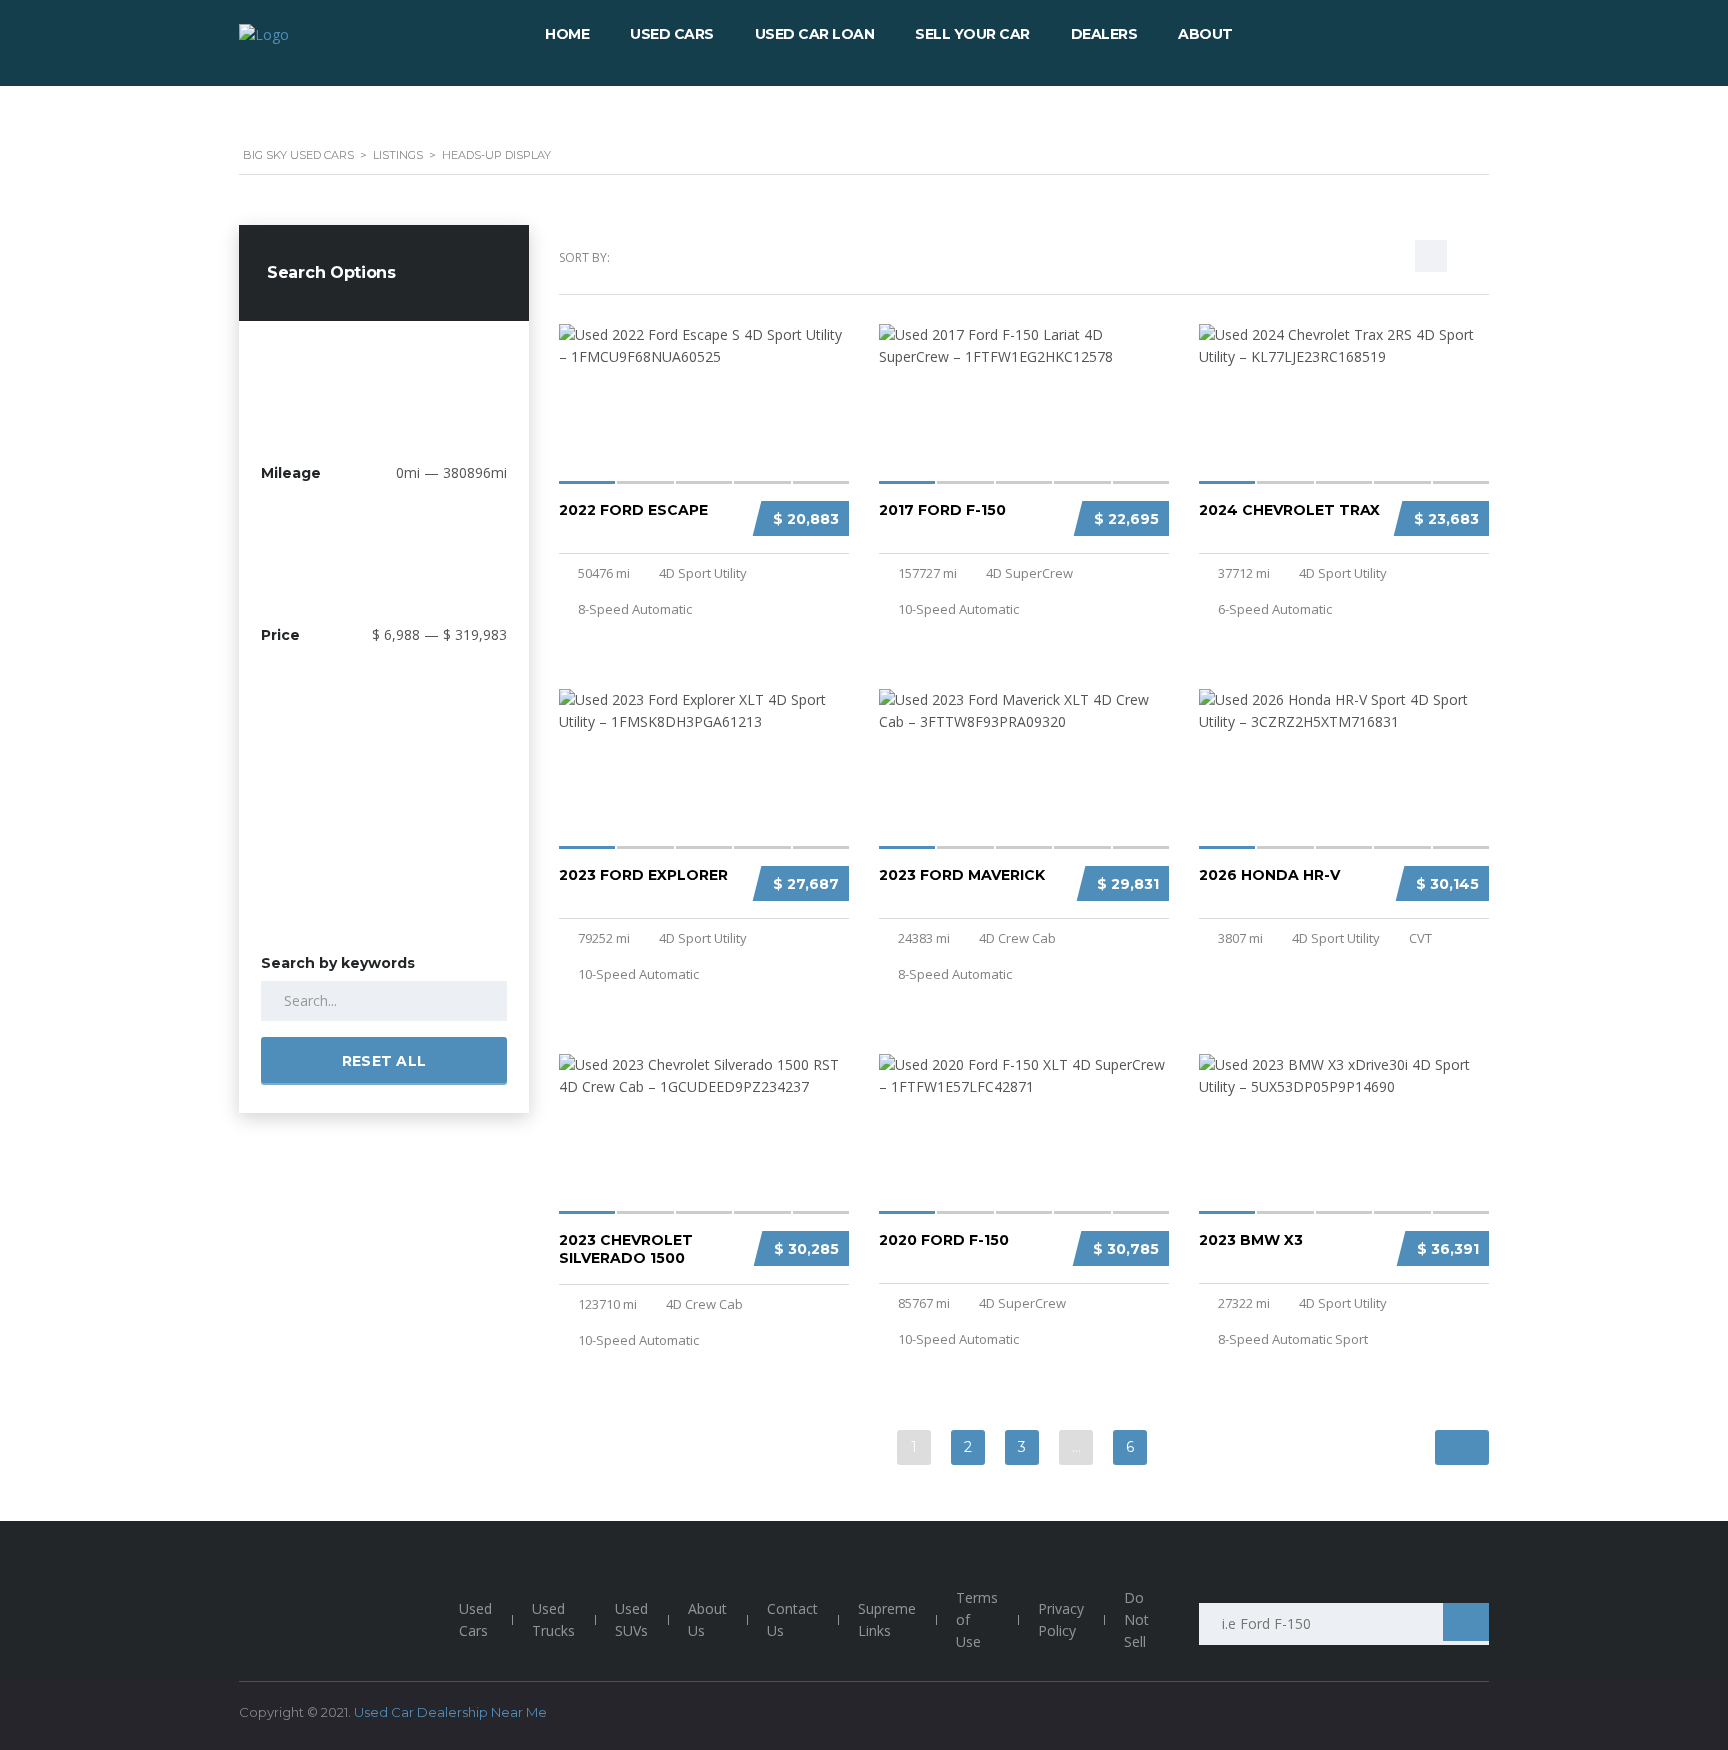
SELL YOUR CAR (972, 34)
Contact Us (792, 1619)
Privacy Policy (1061, 1619)
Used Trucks (553, 1619)
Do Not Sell (1136, 1619)
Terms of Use (977, 1619)
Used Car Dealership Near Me (450, 1712)
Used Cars (475, 1619)
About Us (707, 1619)
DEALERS (1104, 34)
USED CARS (672, 34)
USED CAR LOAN (815, 34)
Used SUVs (631, 1619)
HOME (567, 34)
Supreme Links (887, 1619)
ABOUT (1205, 34)
